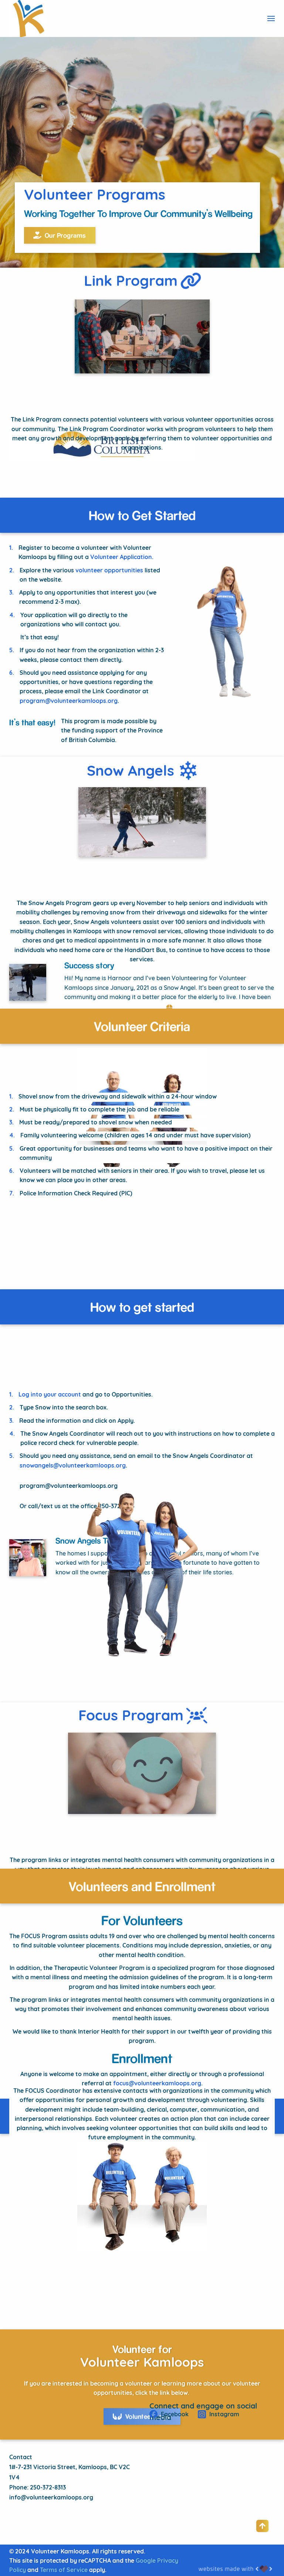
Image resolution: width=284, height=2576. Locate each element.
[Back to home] (28, 18)
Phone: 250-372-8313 (38, 2488)
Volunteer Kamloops (142, 2364)
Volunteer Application (121, 558)
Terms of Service (64, 2570)
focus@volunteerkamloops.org (157, 2084)
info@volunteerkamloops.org (51, 2498)
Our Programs (65, 235)
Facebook (174, 2415)
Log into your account (50, 1395)
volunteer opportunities (109, 571)
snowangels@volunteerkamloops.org (73, 1466)
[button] (271, 18)
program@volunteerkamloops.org (69, 701)
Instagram (224, 2415)
